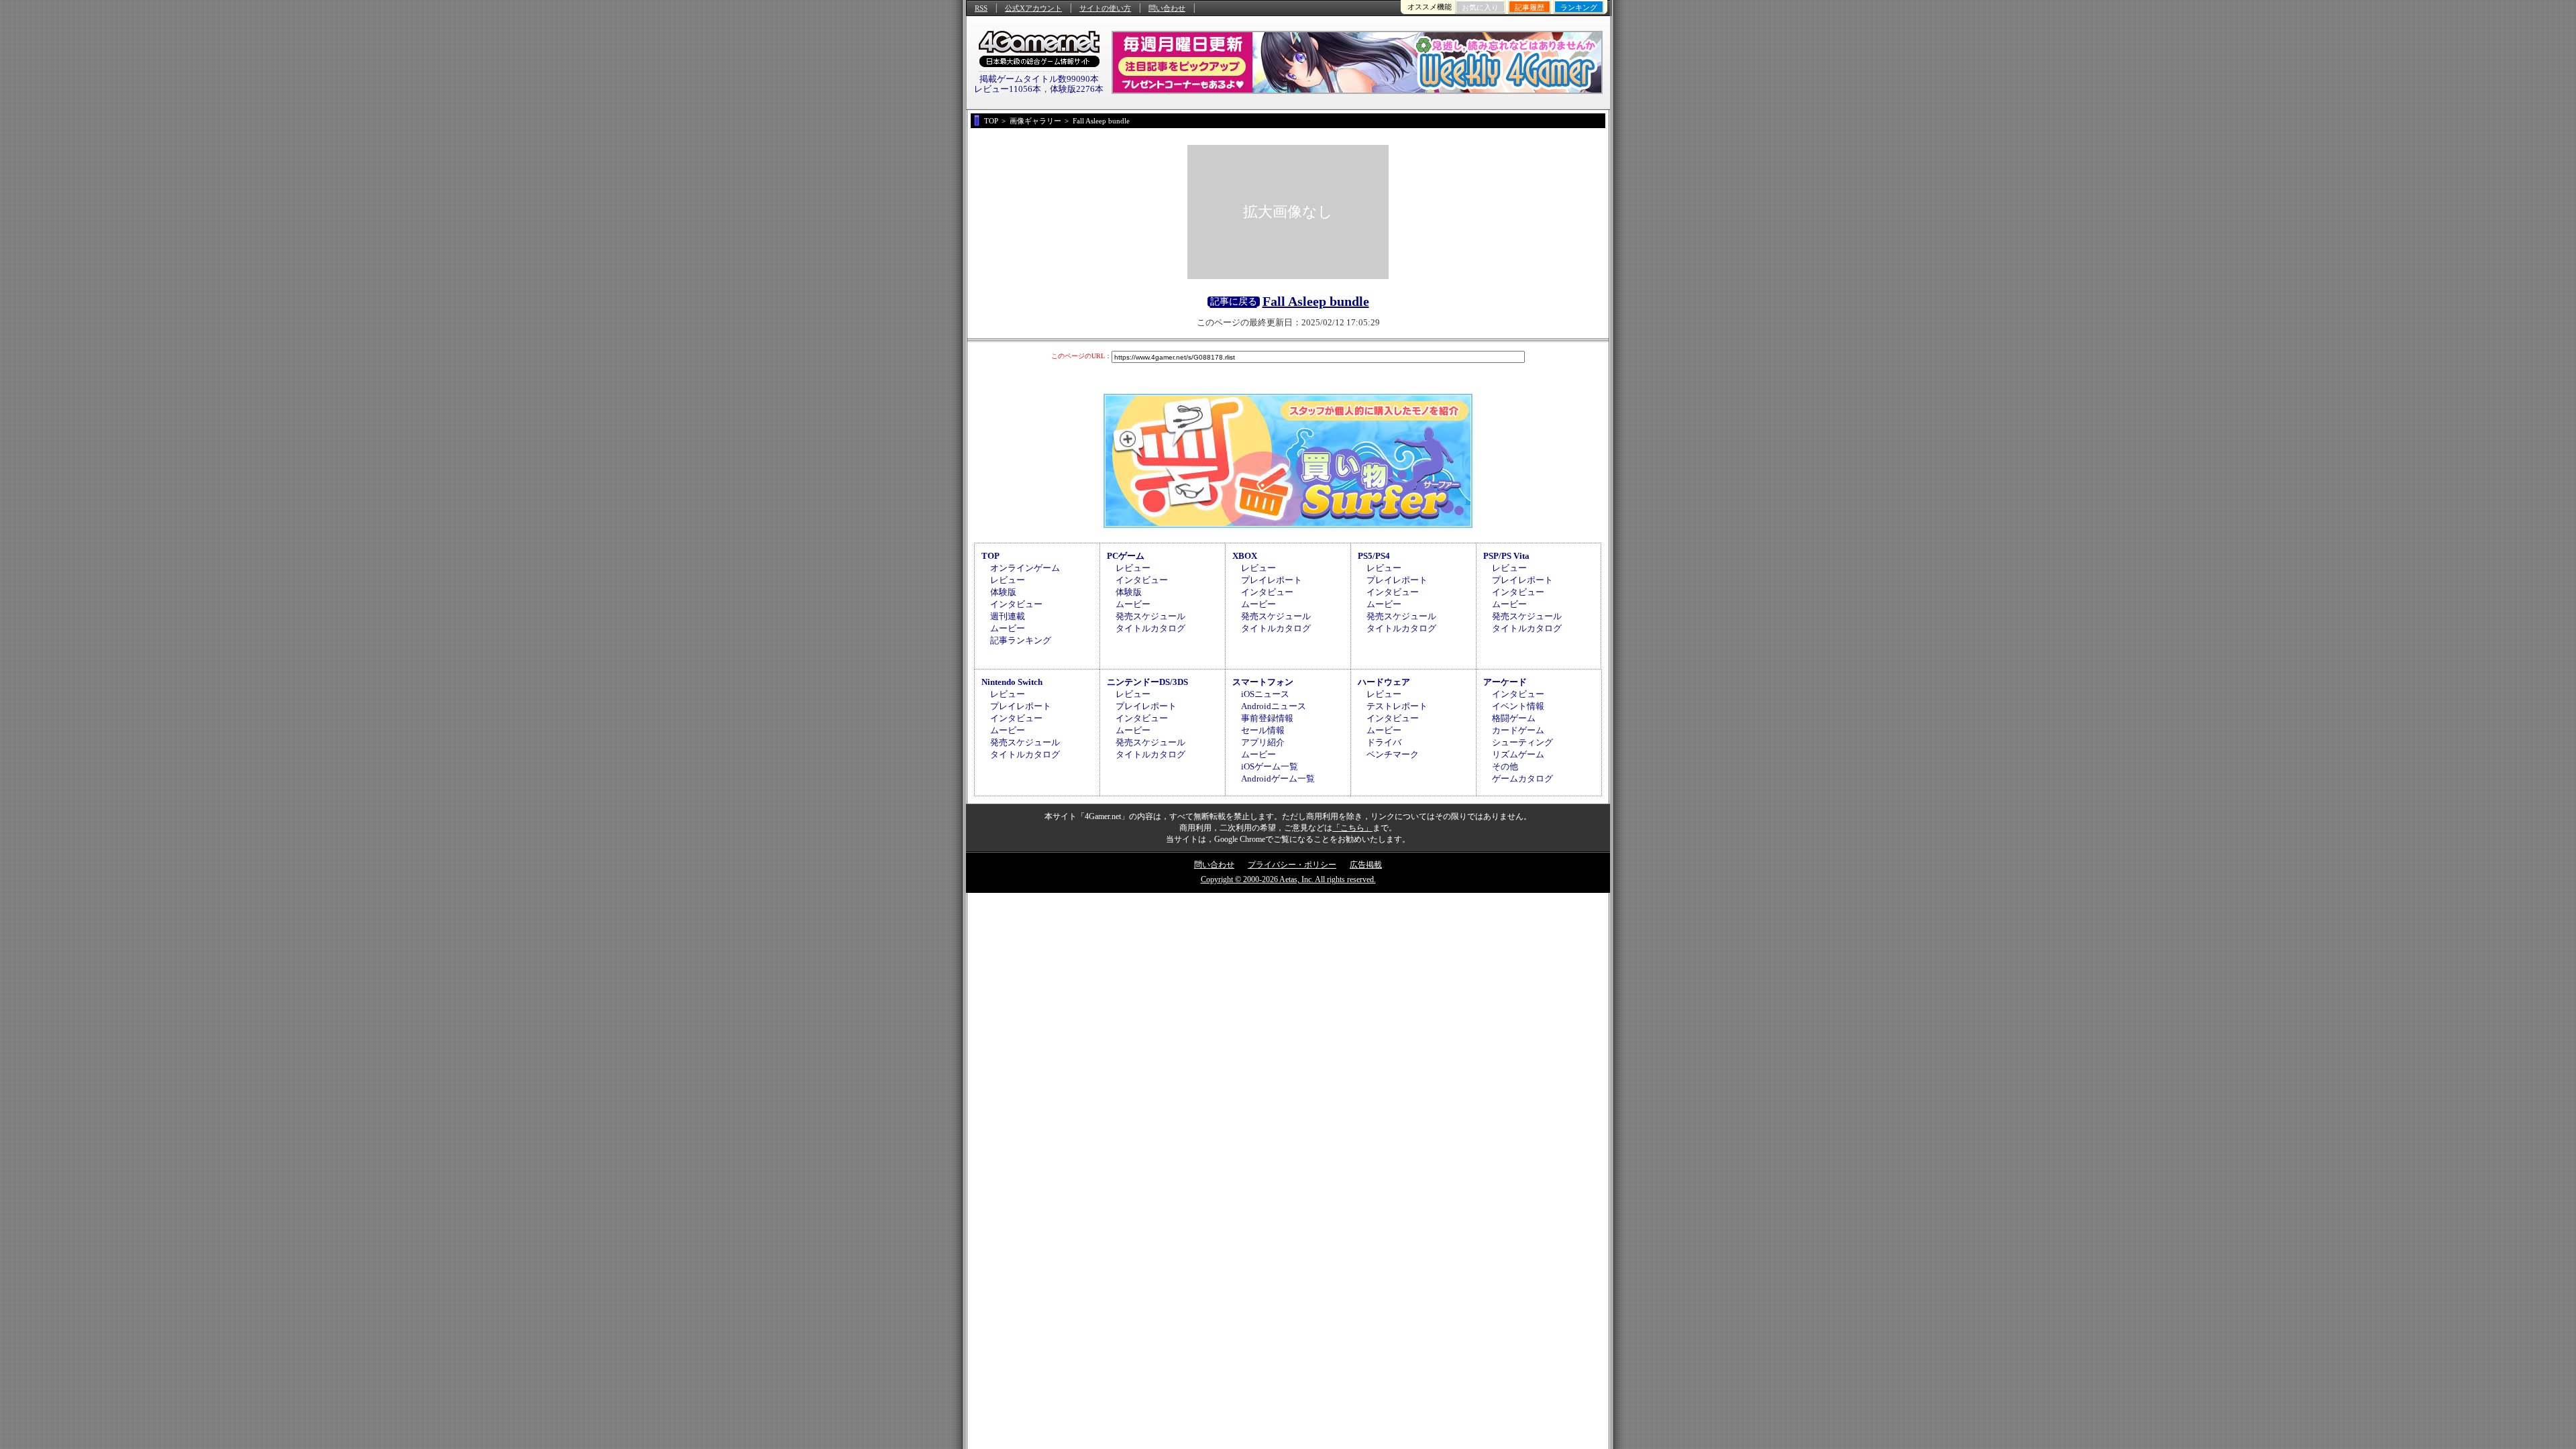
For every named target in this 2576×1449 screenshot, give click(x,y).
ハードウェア (1384, 682)
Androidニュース (1274, 706)
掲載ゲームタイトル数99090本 (1039, 79)
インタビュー (1016, 604)
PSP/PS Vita (1506, 556)
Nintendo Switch (1012, 682)
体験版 (1003, 592)
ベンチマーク (1393, 754)
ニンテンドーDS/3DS (1147, 682)
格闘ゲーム (1514, 718)
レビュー (1008, 580)
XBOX (1245, 556)
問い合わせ (1167, 8)
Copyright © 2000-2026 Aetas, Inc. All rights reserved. (1288, 879)
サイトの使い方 (1105, 8)
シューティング (1522, 742)
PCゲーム (1126, 556)
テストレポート (1397, 706)
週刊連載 (1008, 616)
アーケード (1505, 682)
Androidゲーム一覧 (1278, 779)
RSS (981, 8)
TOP (990, 556)
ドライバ (1384, 742)
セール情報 (1263, 730)
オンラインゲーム (1025, 568)
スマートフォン (1263, 682)
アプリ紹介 (1263, 742)
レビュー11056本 (1008, 89)
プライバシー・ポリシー (1292, 865)
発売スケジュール (1150, 616)
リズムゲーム (1518, 754)
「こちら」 (1352, 828)
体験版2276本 (1077, 89)
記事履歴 (1529, 7)
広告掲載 (1366, 865)
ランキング (1579, 7)
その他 (1505, 766)
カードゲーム (1518, 730)
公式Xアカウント (1033, 8)
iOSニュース (1265, 694)
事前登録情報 (1267, 718)
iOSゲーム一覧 (1270, 766)
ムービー (1008, 628)
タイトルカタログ (1150, 628)
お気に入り (1480, 7)
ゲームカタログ (1522, 779)
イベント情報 (1518, 706)
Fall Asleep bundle (1316, 301)
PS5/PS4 (1374, 556)
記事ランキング (1021, 640)
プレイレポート (1272, 580)
